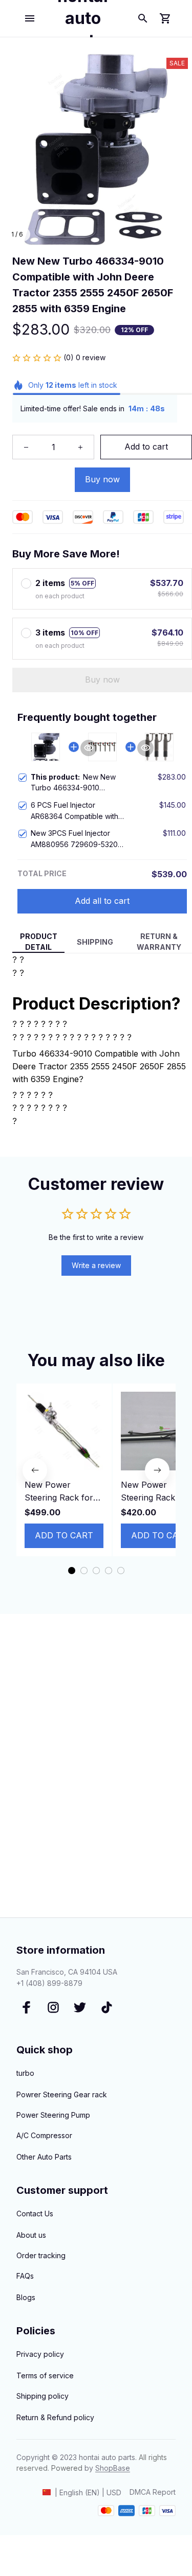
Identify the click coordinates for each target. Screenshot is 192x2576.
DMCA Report (153, 2492)
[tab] (72, 1571)
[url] (113, 2468)
